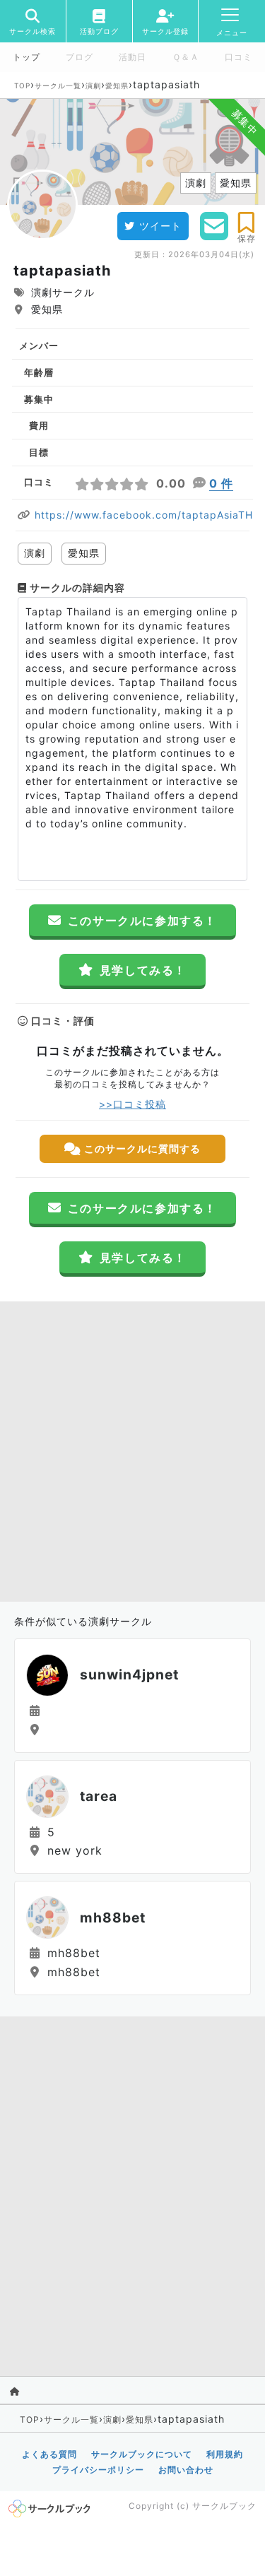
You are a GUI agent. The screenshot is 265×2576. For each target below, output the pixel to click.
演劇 (93, 85)
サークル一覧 (58, 85)
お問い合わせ (186, 2470)
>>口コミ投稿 (132, 1104)
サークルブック (224, 2506)
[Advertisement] (132, 1448)
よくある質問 (49, 2454)
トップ (26, 57)
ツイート (160, 226)
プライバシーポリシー (98, 2470)
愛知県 (117, 85)
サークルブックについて (142, 2454)
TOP (22, 85)
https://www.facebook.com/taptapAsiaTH (144, 515)
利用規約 (225, 2454)
